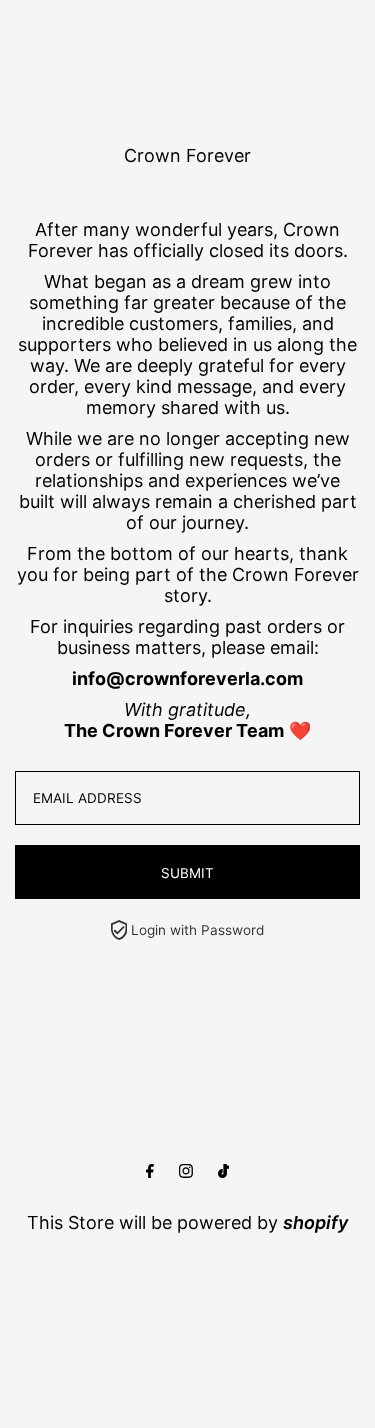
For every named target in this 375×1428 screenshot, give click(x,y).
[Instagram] (186, 1171)
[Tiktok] (223, 1171)
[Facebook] (150, 1171)
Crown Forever (187, 155)
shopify (315, 1222)
